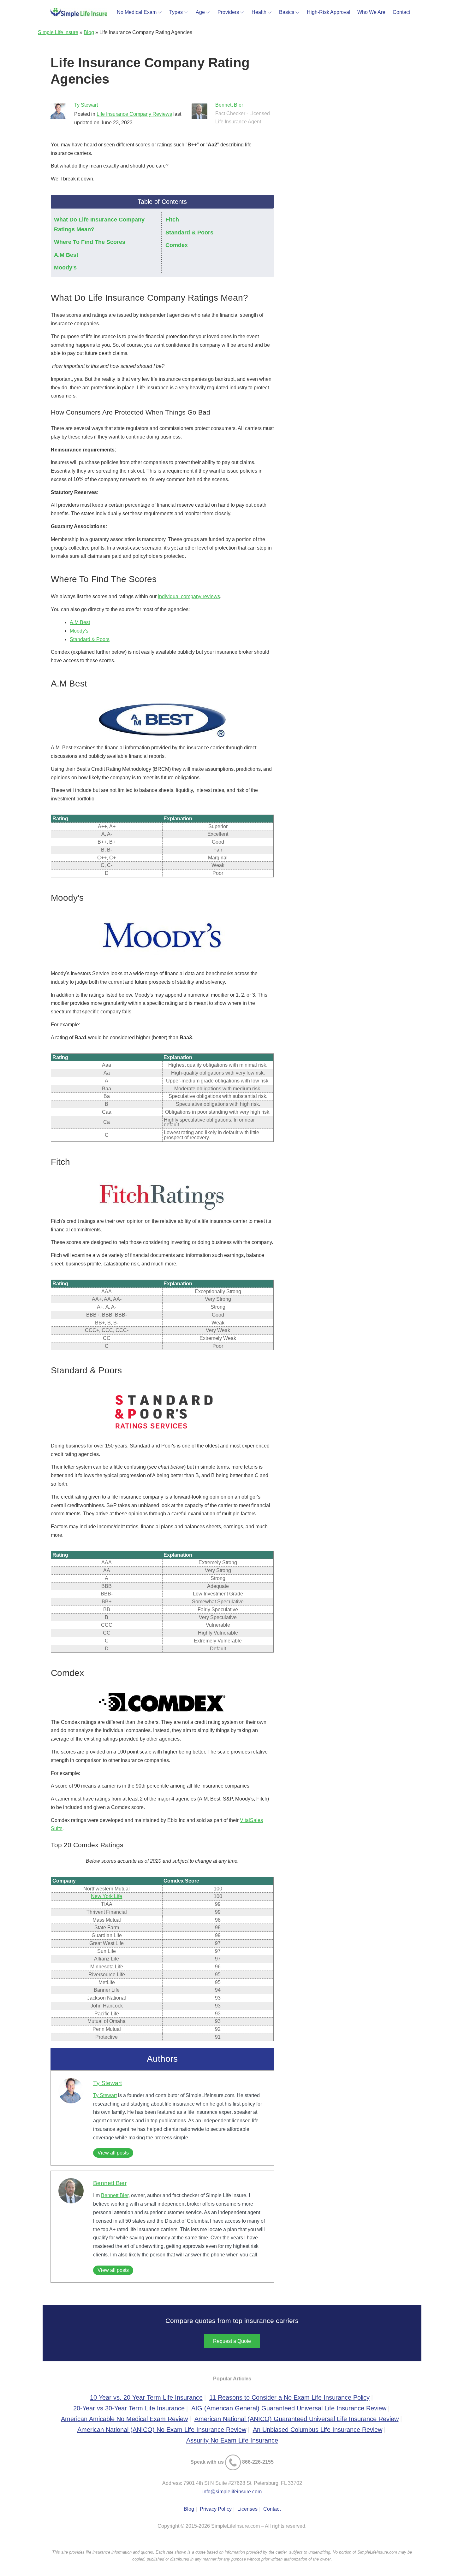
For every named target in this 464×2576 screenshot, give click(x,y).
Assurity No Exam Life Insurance (232, 2440)
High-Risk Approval (329, 12)
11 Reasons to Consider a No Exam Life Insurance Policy (289, 2397)
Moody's (65, 268)
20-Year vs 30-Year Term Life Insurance (129, 2408)
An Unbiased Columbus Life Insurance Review (318, 2430)
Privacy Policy (216, 2509)
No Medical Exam (137, 12)
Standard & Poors (189, 233)
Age (200, 12)
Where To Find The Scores (90, 242)
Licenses (247, 2509)
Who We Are (371, 12)
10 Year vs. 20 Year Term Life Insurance (146, 2397)
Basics (287, 12)
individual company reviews (189, 596)
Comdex (177, 245)
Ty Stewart (86, 105)
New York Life (107, 1896)
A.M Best (66, 255)
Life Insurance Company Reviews (134, 114)
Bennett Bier (229, 105)
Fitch (172, 220)
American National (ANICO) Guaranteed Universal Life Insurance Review (297, 2419)
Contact (401, 12)
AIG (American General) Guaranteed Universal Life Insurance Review (289, 2408)
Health (259, 12)
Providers (228, 12)
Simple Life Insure (58, 32)
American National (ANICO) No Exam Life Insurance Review (162, 2430)
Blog (89, 32)
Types (176, 12)
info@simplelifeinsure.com (232, 2492)
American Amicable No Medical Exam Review (124, 2419)
